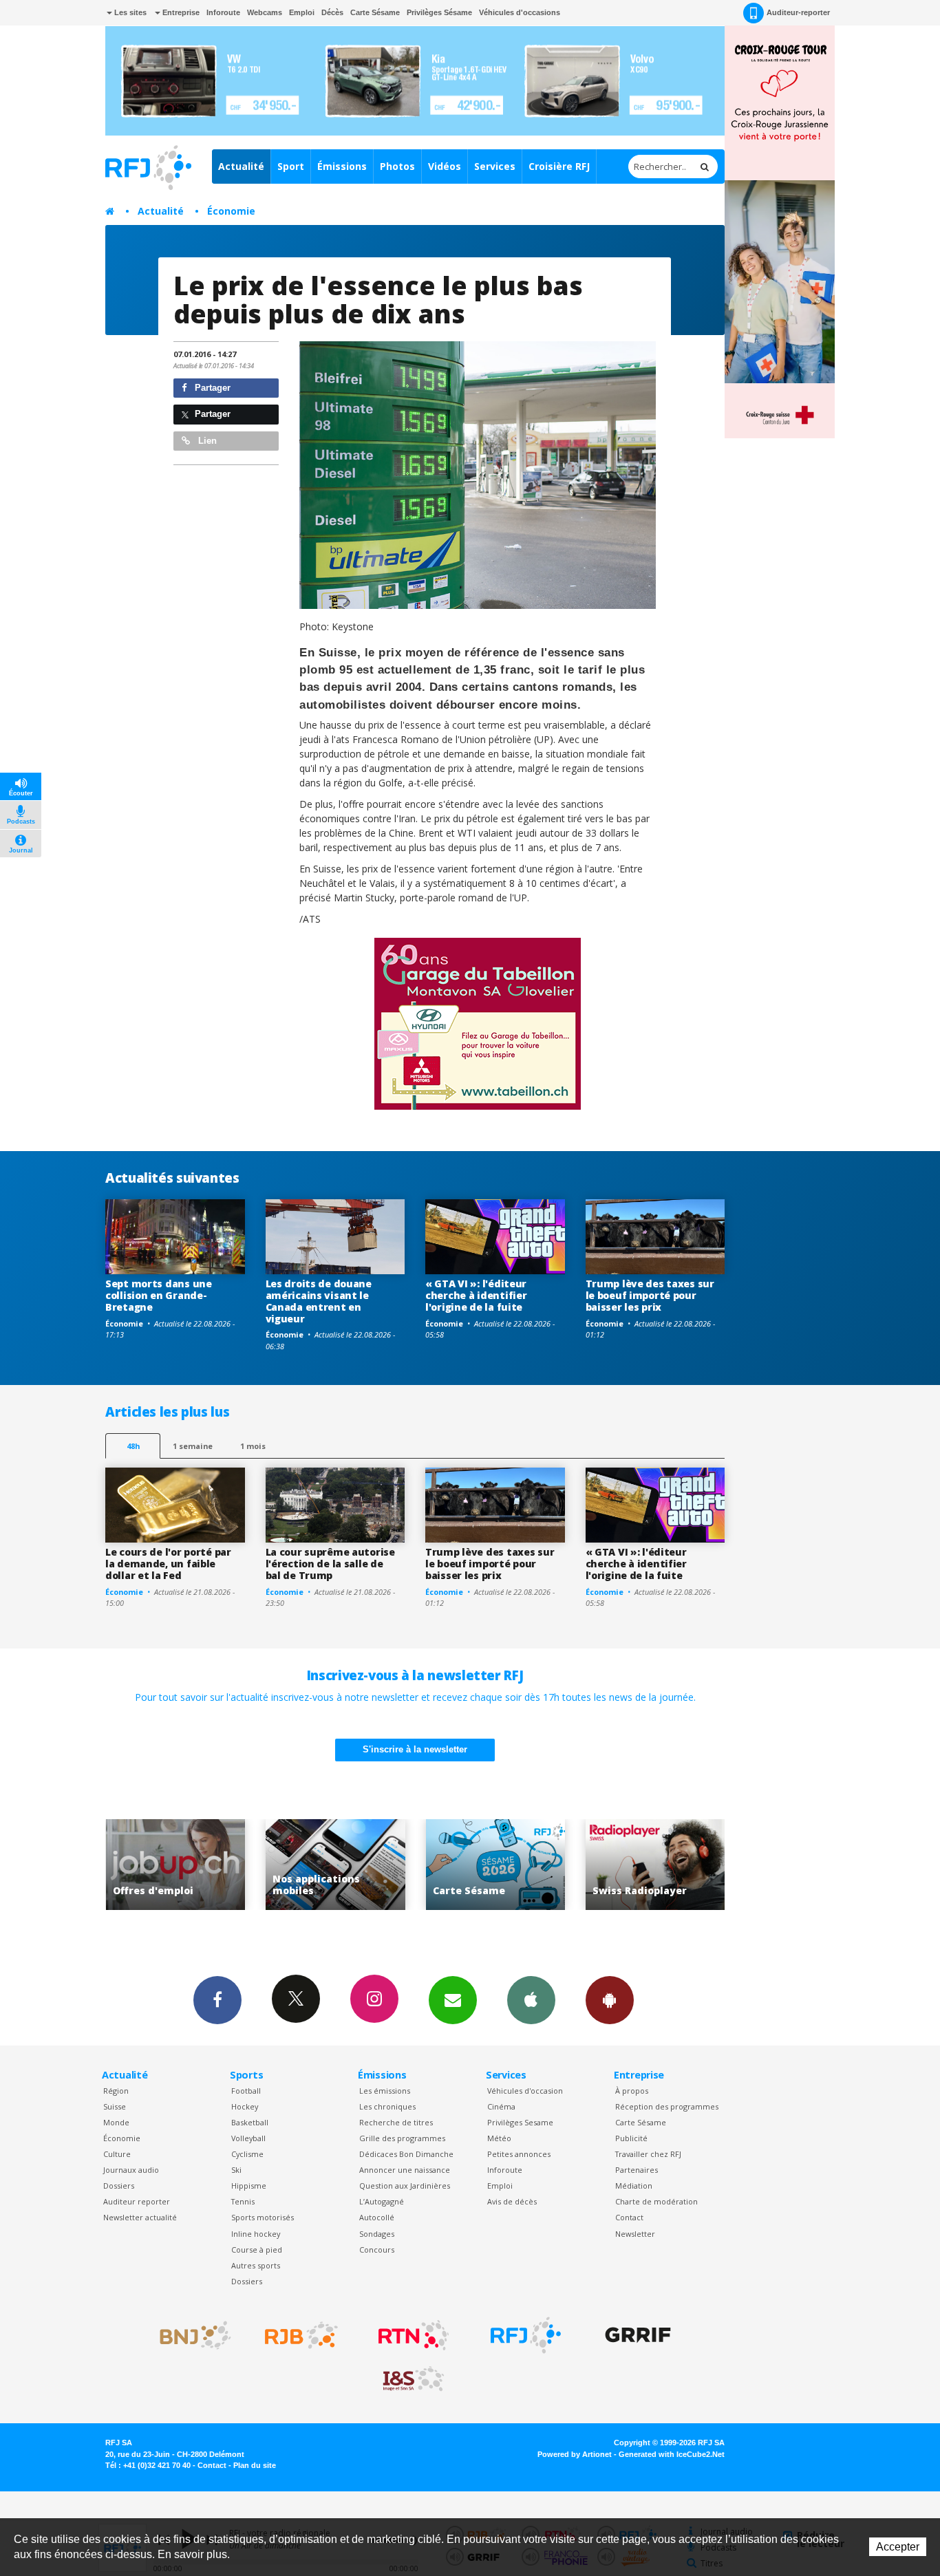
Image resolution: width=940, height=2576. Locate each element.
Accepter (898, 2547)
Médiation (634, 2186)
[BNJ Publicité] (189, 2335)
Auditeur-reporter (798, 12)
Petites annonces (519, 2154)
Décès (332, 12)
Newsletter (635, 2234)
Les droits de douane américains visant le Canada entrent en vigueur (319, 1301)
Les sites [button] (129, 12)
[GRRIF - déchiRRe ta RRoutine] (638, 2335)
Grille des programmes (402, 2138)
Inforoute (223, 12)
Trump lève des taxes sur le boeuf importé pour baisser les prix (650, 1295)
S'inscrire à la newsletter (415, 1749)
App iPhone (531, 2000)
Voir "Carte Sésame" (340, 1865)
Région (116, 2091)
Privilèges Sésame (439, 12)
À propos (632, 2091)
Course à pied (257, 2250)
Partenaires (637, 2170)
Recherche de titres (396, 2122)
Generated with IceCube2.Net (672, 2454)
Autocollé (377, 2217)
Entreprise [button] (180, 12)
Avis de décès (512, 2201)
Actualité (241, 166)
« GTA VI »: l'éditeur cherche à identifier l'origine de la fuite (476, 1295)
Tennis (243, 2201)
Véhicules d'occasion (525, 2091)
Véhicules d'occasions (520, 12)
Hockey (245, 2106)
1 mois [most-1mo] (253, 1446)
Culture (117, 2154)
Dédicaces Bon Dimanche (406, 2154)
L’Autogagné (382, 2201)
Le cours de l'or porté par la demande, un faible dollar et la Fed (168, 1564)
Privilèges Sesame (520, 2122)
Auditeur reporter (137, 2201)
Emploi (302, 12)
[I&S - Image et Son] (414, 2379)
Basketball (250, 2122)
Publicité (631, 2138)
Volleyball (248, 2138)
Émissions (342, 166)
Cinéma (501, 2106)
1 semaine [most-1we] (193, 1446)
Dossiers (119, 2186)
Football (246, 2091)
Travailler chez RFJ (648, 2154)
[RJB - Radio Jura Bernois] (301, 2335)
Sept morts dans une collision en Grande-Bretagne (159, 1295)
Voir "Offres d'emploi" (660, 1865)
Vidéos (445, 166)
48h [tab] (133, 1446)
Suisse (115, 2106)
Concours (377, 2250)
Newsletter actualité (140, 2217)
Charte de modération (656, 2201)
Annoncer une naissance (405, 2170)
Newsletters (453, 2000)
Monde (116, 2122)
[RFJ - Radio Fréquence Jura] (526, 2335)
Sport (291, 166)
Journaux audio (131, 2170)
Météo (499, 2138)
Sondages (377, 2234)
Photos (397, 166)
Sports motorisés (263, 2217)
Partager (211, 388)
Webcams (265, 12)
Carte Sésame (375, 12)
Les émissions (385, 2091)
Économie (231, 211)
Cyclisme (247, 2154)
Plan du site (255, 2465)
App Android (610, 2000)
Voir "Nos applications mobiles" (181, 1865)
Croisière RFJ (559, 166)
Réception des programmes (667, 2106)
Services (495, 166)
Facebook (217, 2000)
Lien (206, 441)
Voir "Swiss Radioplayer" (501, 1865)
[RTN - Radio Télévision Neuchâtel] (414, 2335)
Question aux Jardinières (405, 2186)
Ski (236, 2170)
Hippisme (249, 2186)
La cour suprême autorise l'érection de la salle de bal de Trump (330, 1564)
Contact (629, 2217)
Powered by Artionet (575, 2454)
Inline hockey (256, 2234)
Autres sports (256, 2265)
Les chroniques (387, 2106)
